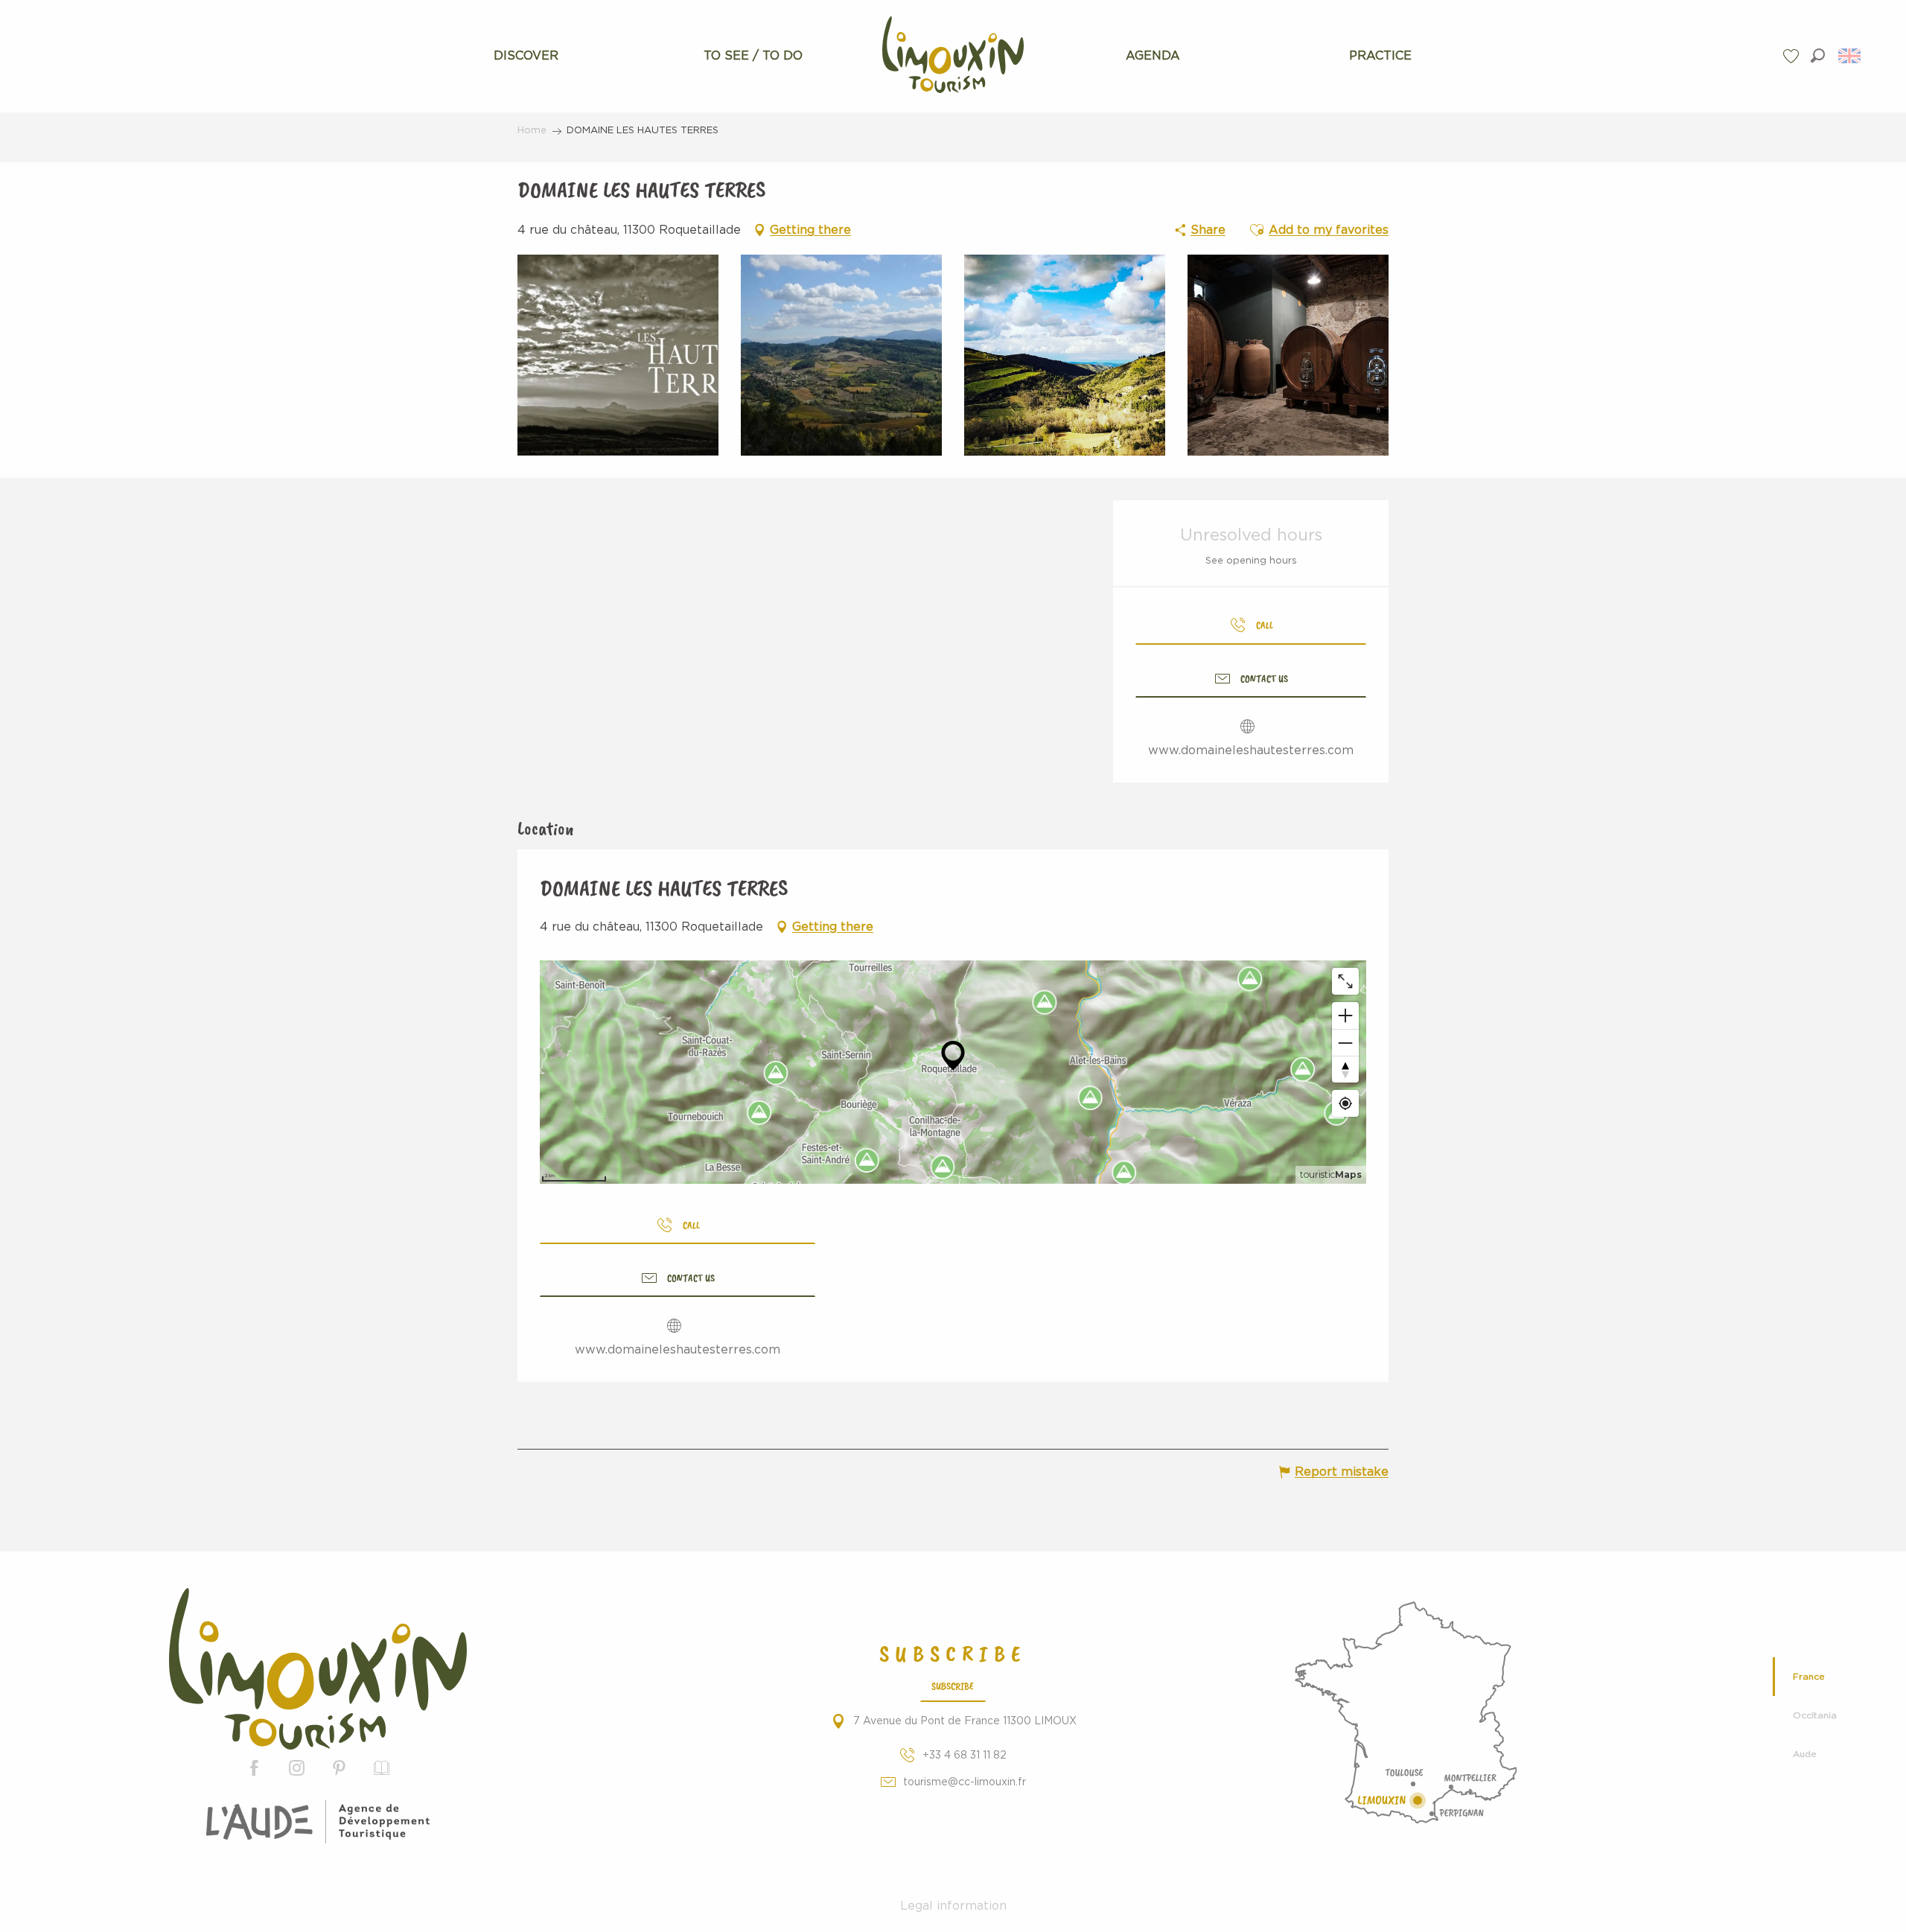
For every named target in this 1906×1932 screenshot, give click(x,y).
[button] (1818, 55)
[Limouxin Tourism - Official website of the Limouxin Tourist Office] (318, 1669)
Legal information (953, 1906)
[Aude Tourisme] (318, 1822)
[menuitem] (526, 56)
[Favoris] (1793, 56)
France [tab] (1809, 1677)
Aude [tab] (1805, 1754)
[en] (1851, 56)
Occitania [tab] (1815, 1715)
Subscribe (953, 1686)
